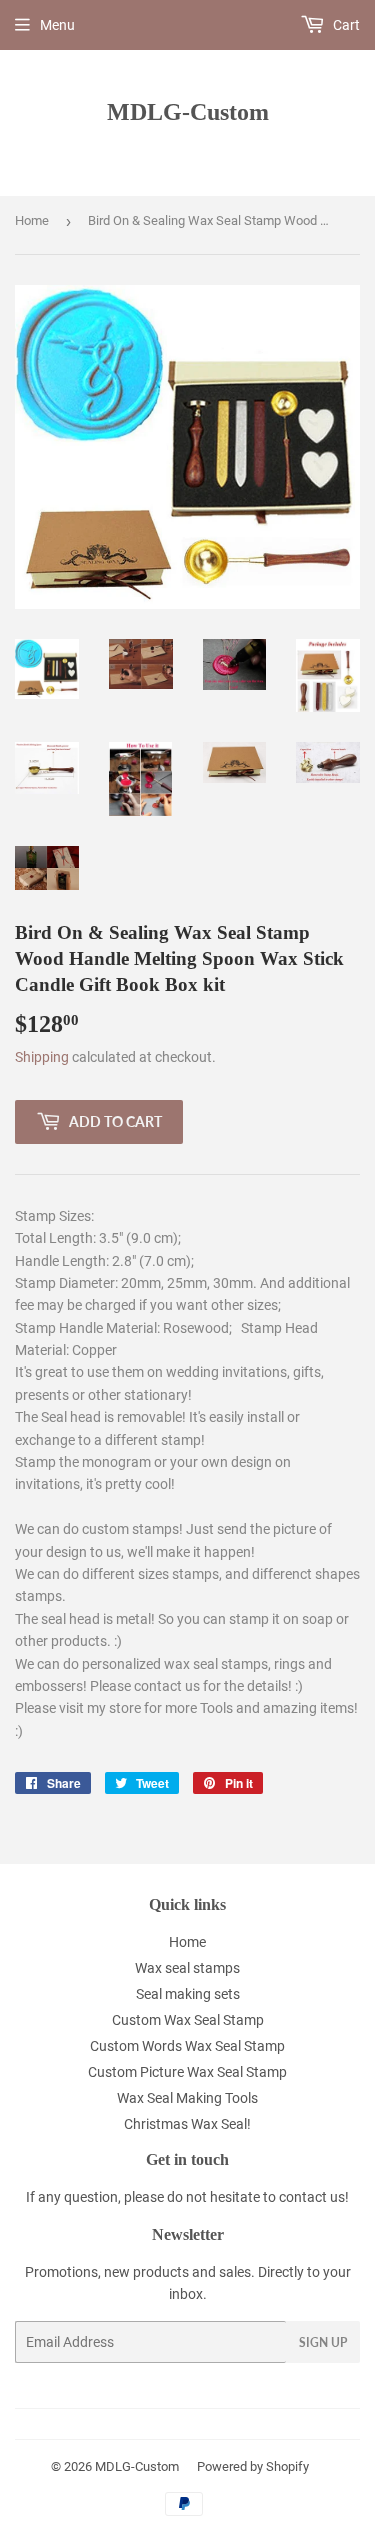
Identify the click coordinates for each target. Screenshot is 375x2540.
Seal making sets (188, 1994)
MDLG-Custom (188, 111)
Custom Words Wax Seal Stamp (187, 2046)
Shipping (42, 1057)
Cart (345, 25)
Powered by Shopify (253, 2466)
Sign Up (323, 2342)
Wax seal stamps (187, 1968)
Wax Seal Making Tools (187, 2098)
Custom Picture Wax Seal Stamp (187, 2072)
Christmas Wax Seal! (187, 2124)
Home (32, 220)
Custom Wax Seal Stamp (188, 2020)
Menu (57, 25)
